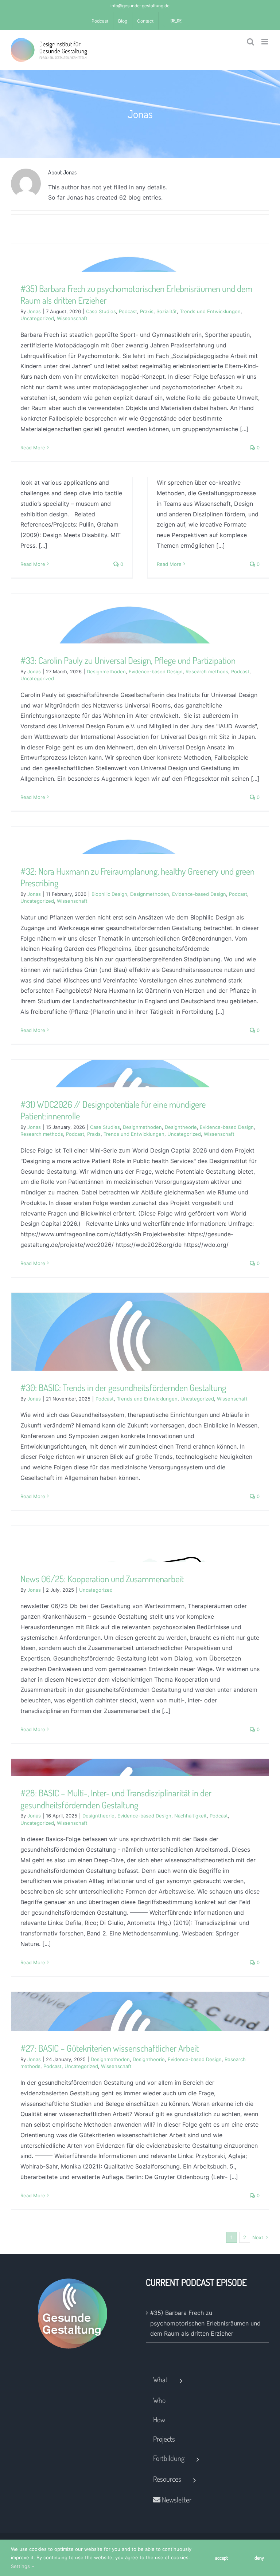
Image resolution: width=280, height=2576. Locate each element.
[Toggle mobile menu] (265, 42)
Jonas (34, 311)
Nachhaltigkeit (190, 1816)
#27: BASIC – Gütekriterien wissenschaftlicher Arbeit (110, 2048)
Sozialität (167, 311)
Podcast (128, 311)
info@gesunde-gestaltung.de (140, 6)
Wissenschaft (72, 318)
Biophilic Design (109, 894)
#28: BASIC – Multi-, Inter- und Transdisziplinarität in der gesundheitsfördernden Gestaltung (116, 1799)
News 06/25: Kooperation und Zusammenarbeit (102, 1579)
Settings (21, 2566)
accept (221, 2558)
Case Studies (101, 311)
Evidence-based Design (156, 671)
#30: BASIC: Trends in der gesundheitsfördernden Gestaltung (123, 1387)
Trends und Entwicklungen (210, 311)
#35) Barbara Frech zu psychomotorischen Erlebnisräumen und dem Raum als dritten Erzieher (205, 2323)
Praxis (147, 311)
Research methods (207, 671)
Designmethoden (106, 671)
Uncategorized (37, 318)
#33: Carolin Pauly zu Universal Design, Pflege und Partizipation (128, 660)
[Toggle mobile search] (250, 42)
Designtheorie (181, 1127)
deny (259, 2558)
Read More (33, 448)
